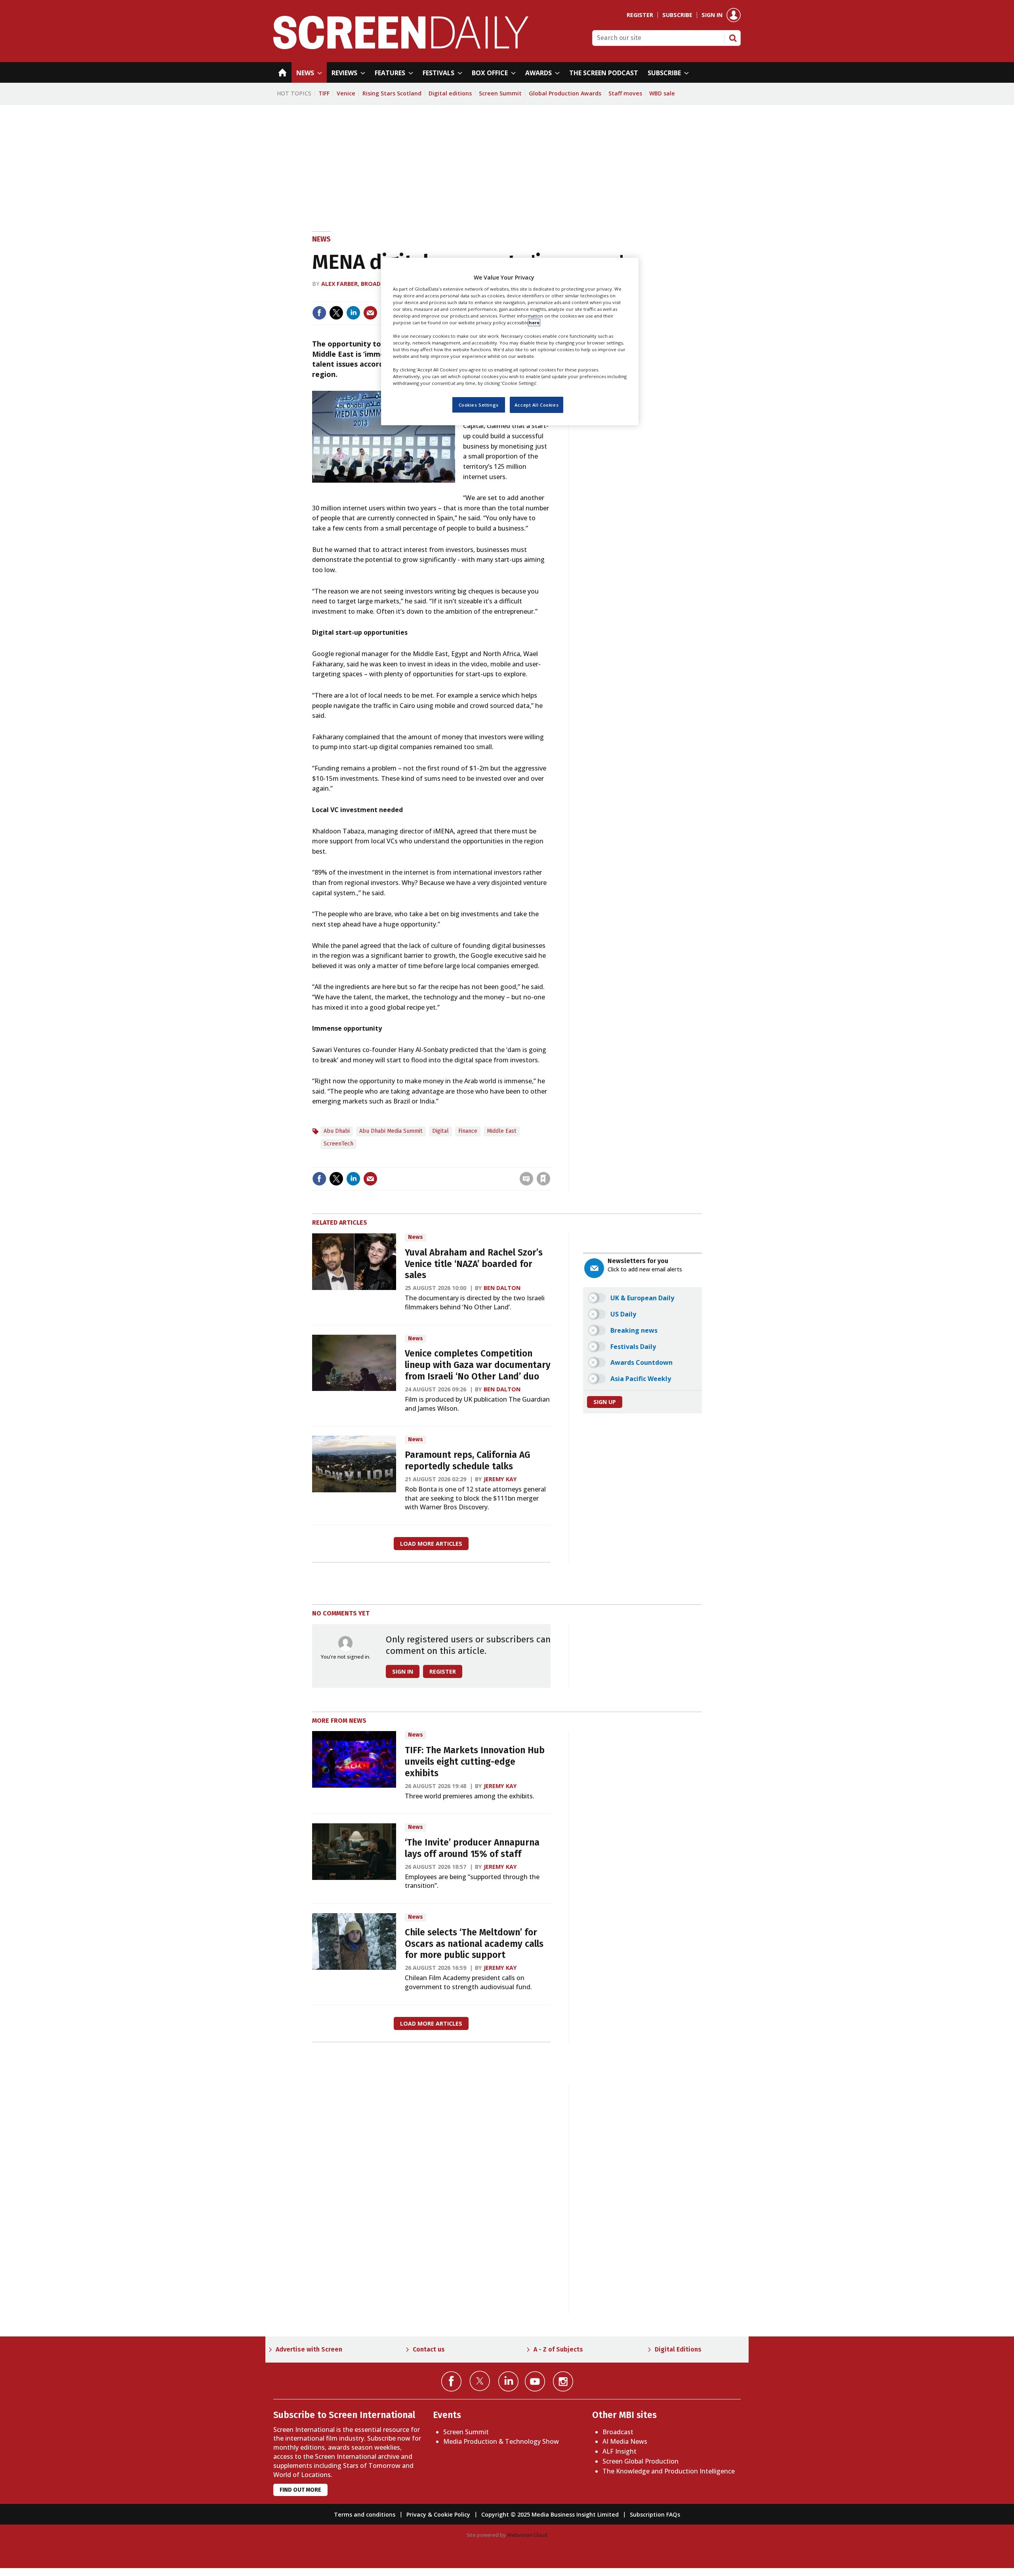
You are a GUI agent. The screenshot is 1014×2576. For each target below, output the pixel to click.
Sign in (712, 15)
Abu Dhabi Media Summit (391, 1131)
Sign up (605, 1402)
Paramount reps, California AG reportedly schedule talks (467, 1461)
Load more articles (431, 1544)
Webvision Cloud (527, 2535)
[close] (550, 1162)
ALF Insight (619, 2451)
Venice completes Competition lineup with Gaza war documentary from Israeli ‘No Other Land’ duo (478, 1365)
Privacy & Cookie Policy (438, 2514)
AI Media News (625, 2441)
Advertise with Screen (309, 2349)
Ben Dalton (502, 1288)
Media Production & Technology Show (501, 2441)
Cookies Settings (479, 404)
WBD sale (662, 93)
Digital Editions (678, 2349)
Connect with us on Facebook (451, 2381)
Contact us (429, 2349)
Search (733, 38)
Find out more (300, 2490)
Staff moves (625, 93)
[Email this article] (370, 313)
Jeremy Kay (500, 1479)
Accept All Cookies (537, 404)
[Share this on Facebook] (319, 313)
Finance (468, 1131)
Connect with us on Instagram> (563, 2381)
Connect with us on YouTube (535, 2381)
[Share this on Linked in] (353, 313)
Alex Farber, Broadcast (358, 284)
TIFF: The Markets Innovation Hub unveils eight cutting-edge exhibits (475, 1762)
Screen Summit (500, 93)
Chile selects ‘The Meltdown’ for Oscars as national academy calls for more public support (474, 1944)
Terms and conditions (365, 2514)
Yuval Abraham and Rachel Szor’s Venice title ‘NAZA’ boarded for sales (474, 1264)
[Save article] (543, 1179)
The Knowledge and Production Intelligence (669, 2471)
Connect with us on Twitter (480, 2381)
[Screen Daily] (401, 47)
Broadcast (618, 2432)
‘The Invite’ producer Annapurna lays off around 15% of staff (472, 1848)
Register (640, 15)
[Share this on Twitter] (336, 313)
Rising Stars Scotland (392, 93)
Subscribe (677, 15)
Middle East (502, 1131)
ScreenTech (338, 1144)
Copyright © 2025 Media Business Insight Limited (550, 2514)
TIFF (324, 93)
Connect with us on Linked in (508, 2381)
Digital (440, 1131)
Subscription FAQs (655, 2514)
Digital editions (450, 93)
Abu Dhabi (337, 1131)
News (321, 239)
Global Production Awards (565, 93)
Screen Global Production (640, 2461)
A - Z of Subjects (558, 2349)
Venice (346, 93)
